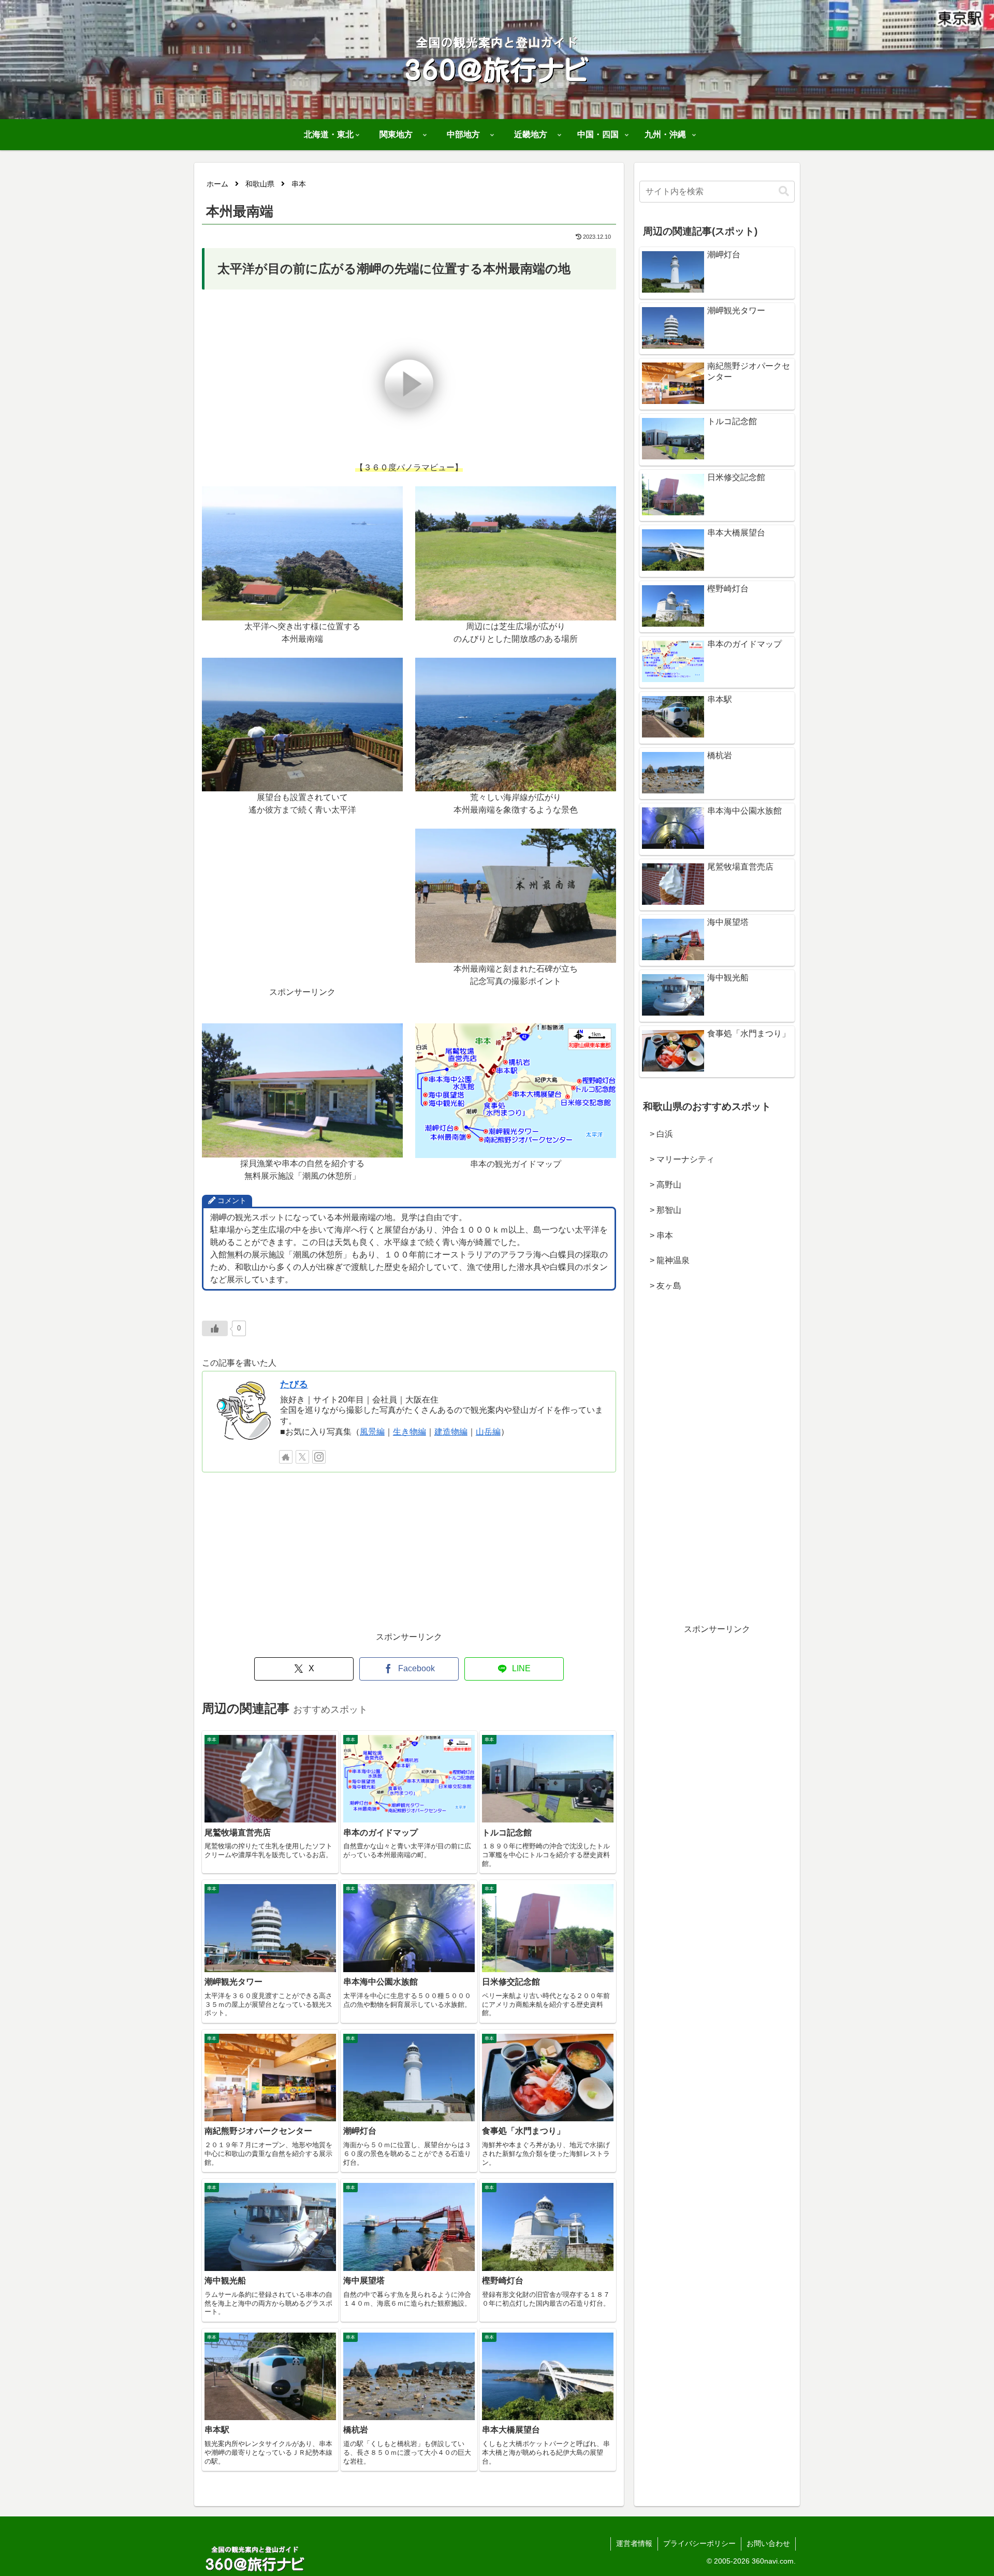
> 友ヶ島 (661, 1286)
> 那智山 (661, 1210)
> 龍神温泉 (666, 1260)
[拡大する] (389, 500)
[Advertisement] (302, 914)
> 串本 (657, 1235)
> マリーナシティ (678, 1159)
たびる (294, 1384)
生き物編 (410, 1432)
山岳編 (488, 1432)
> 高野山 (661, 1185)
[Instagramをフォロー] (319, 1457)
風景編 (372, 1432)
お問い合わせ (768, 2543)
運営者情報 (634, 2543)
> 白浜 (657, 1134)
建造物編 (451, 1432)
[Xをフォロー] (302, 1457)
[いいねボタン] (215, 1328)
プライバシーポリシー (699, 2543)
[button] (784, 191)
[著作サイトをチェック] (286, 1457)
